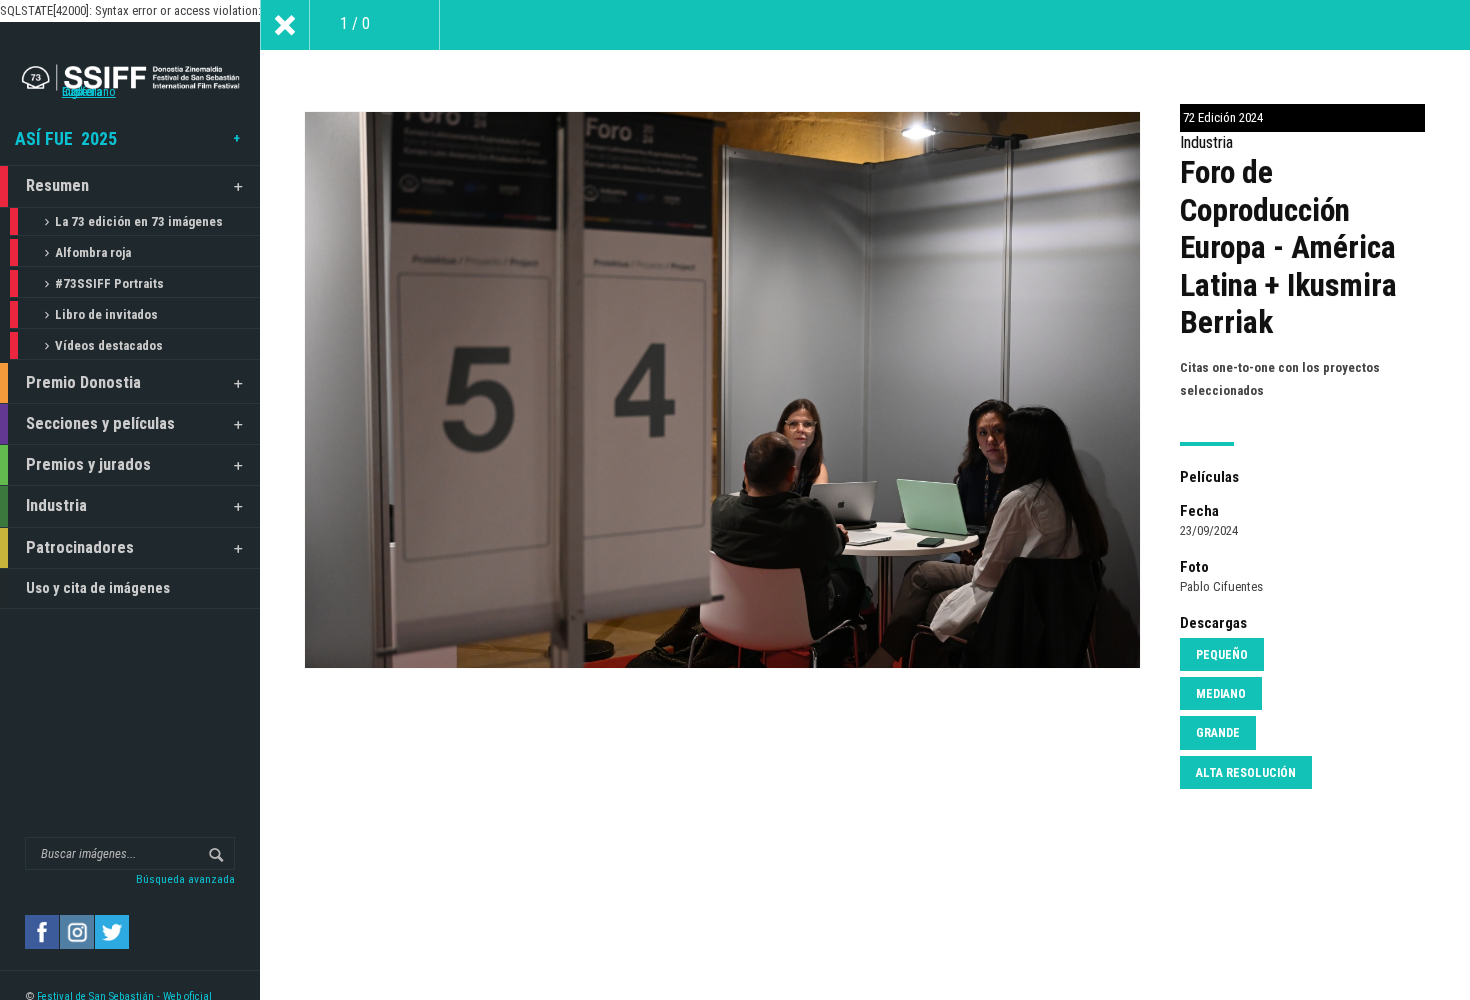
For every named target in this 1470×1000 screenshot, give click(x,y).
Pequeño (1222, 655)
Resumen (57, 185)
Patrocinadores (80, 547)
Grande (1218, 733)
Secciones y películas (100, 423)
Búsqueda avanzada (185, 879)
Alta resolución (1246, 773)
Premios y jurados (88, 464)
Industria (56, 505)
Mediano (1221, 694)
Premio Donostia (83, 382)
